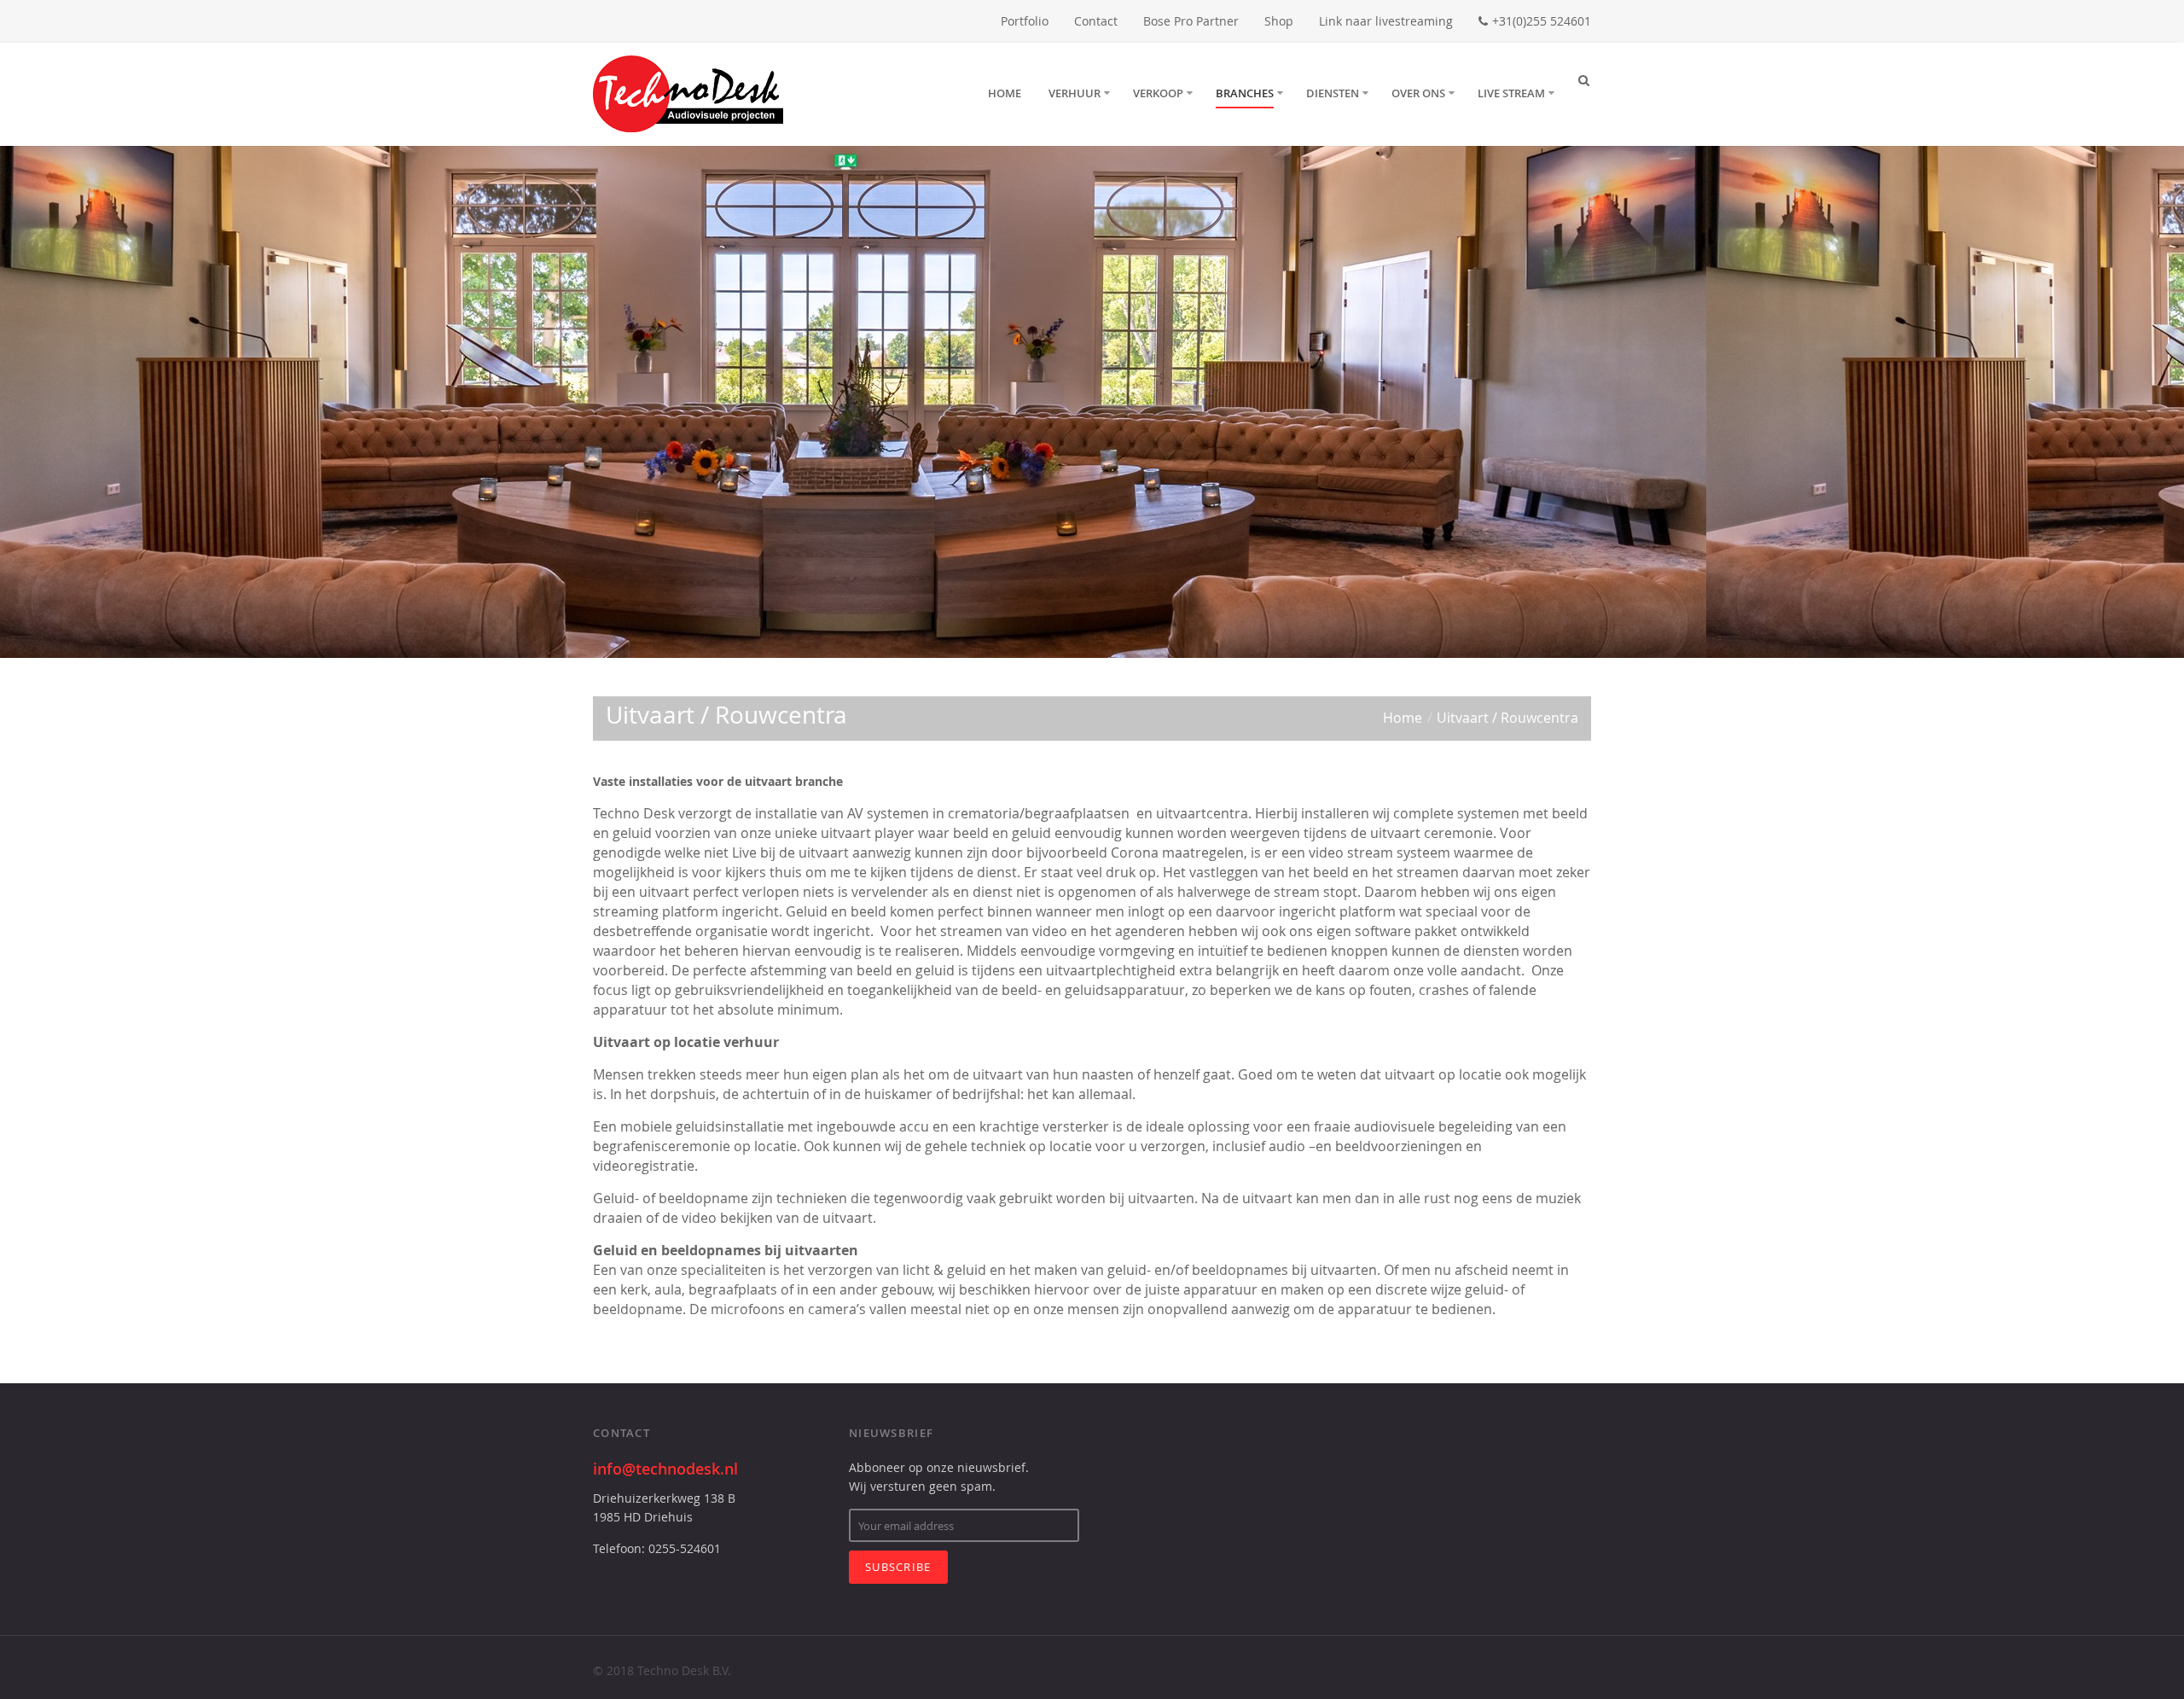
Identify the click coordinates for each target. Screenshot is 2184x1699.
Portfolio (1025, 21)
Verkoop (1158, 93)
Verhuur (1075, 93)
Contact (1096, 21)
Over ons (1418, 93)
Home (1005, 93)
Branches (1245, 93)
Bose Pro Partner (1191, 21)
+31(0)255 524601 (1542, 21)
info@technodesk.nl (665, 1469)
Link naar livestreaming (1386, 21)
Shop (1279, 21)
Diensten (1333, 93)
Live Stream (1511, 93)
